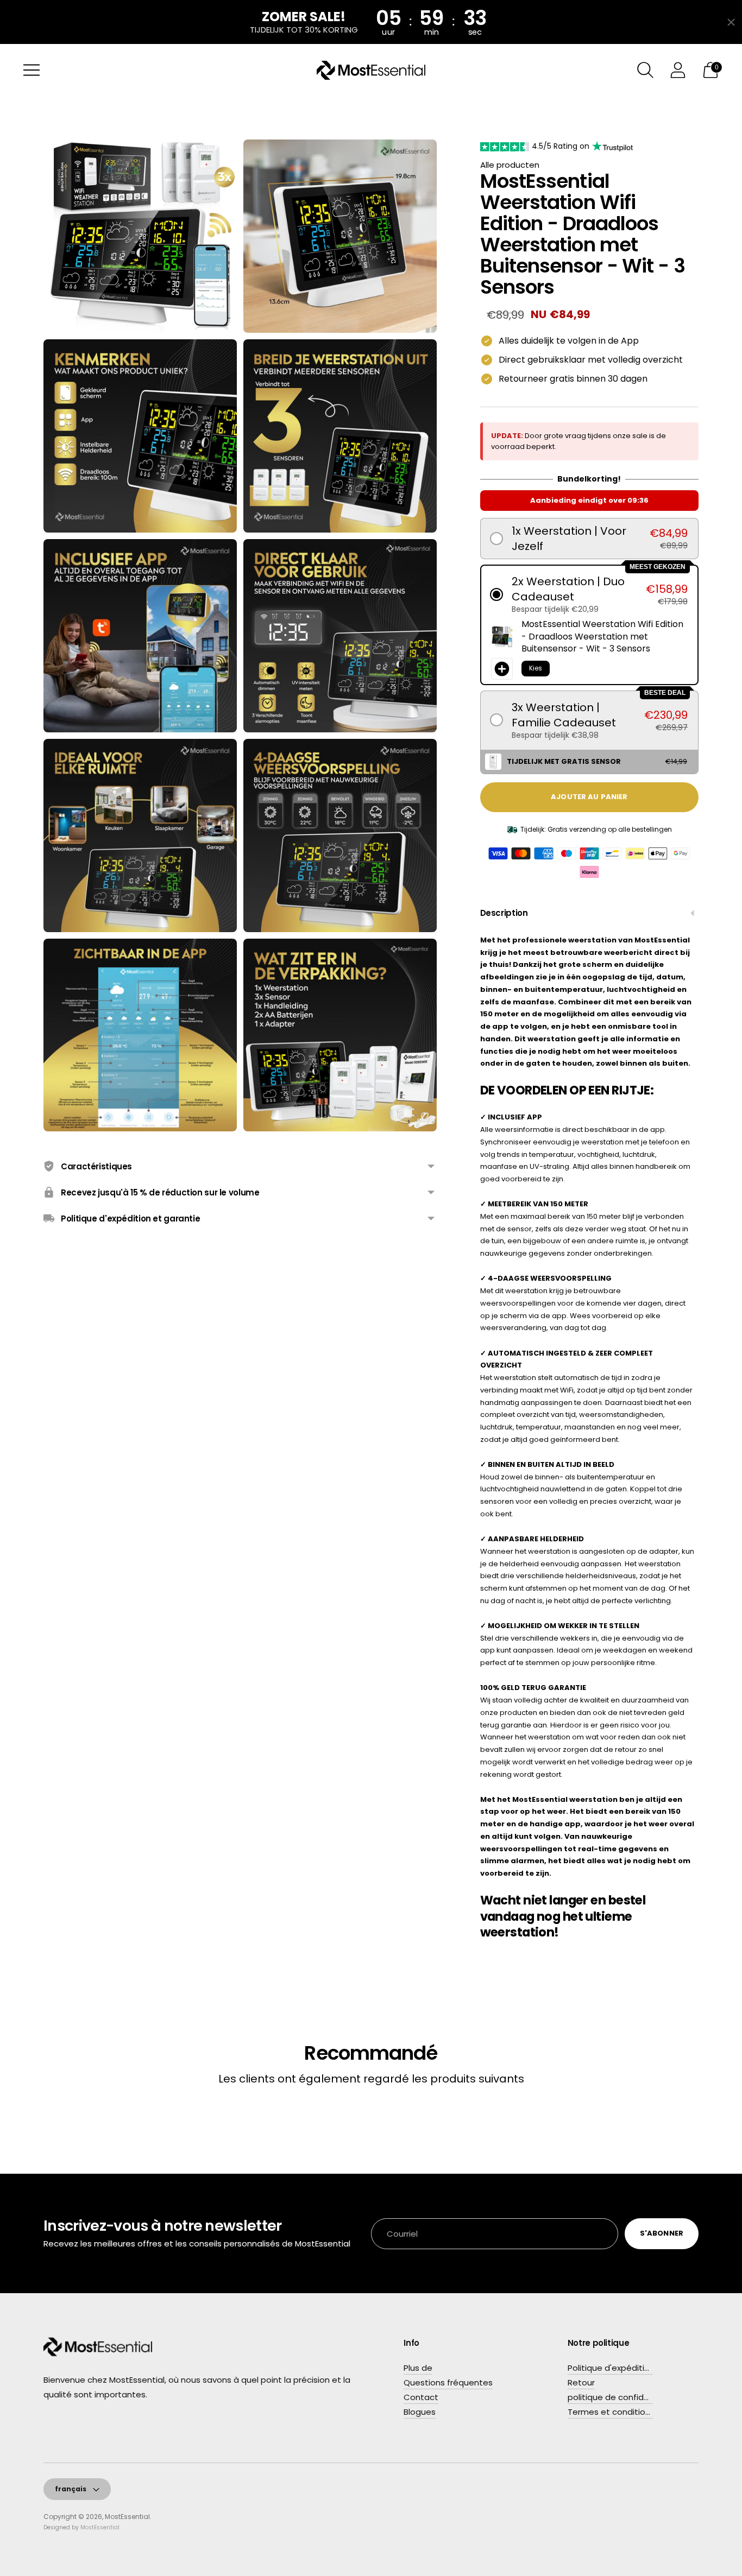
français (71, 2489)
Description (504, 913)
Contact (421, 2397)
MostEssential (127, 2517)
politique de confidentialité (622, 2397)
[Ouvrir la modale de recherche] (645, 70)
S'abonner (662, 2233)
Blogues (420, 2412)
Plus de (418, 2368)
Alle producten (510, 165)
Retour (581, 2382)
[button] (589, 539)
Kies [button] (536, 668)
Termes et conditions (611, 2412)
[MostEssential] (371, 70)
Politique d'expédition (611, 2368)
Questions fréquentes (448, 2382)
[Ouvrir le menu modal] (32, 70)
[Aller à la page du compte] (678, 70)
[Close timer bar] (731, 22)
